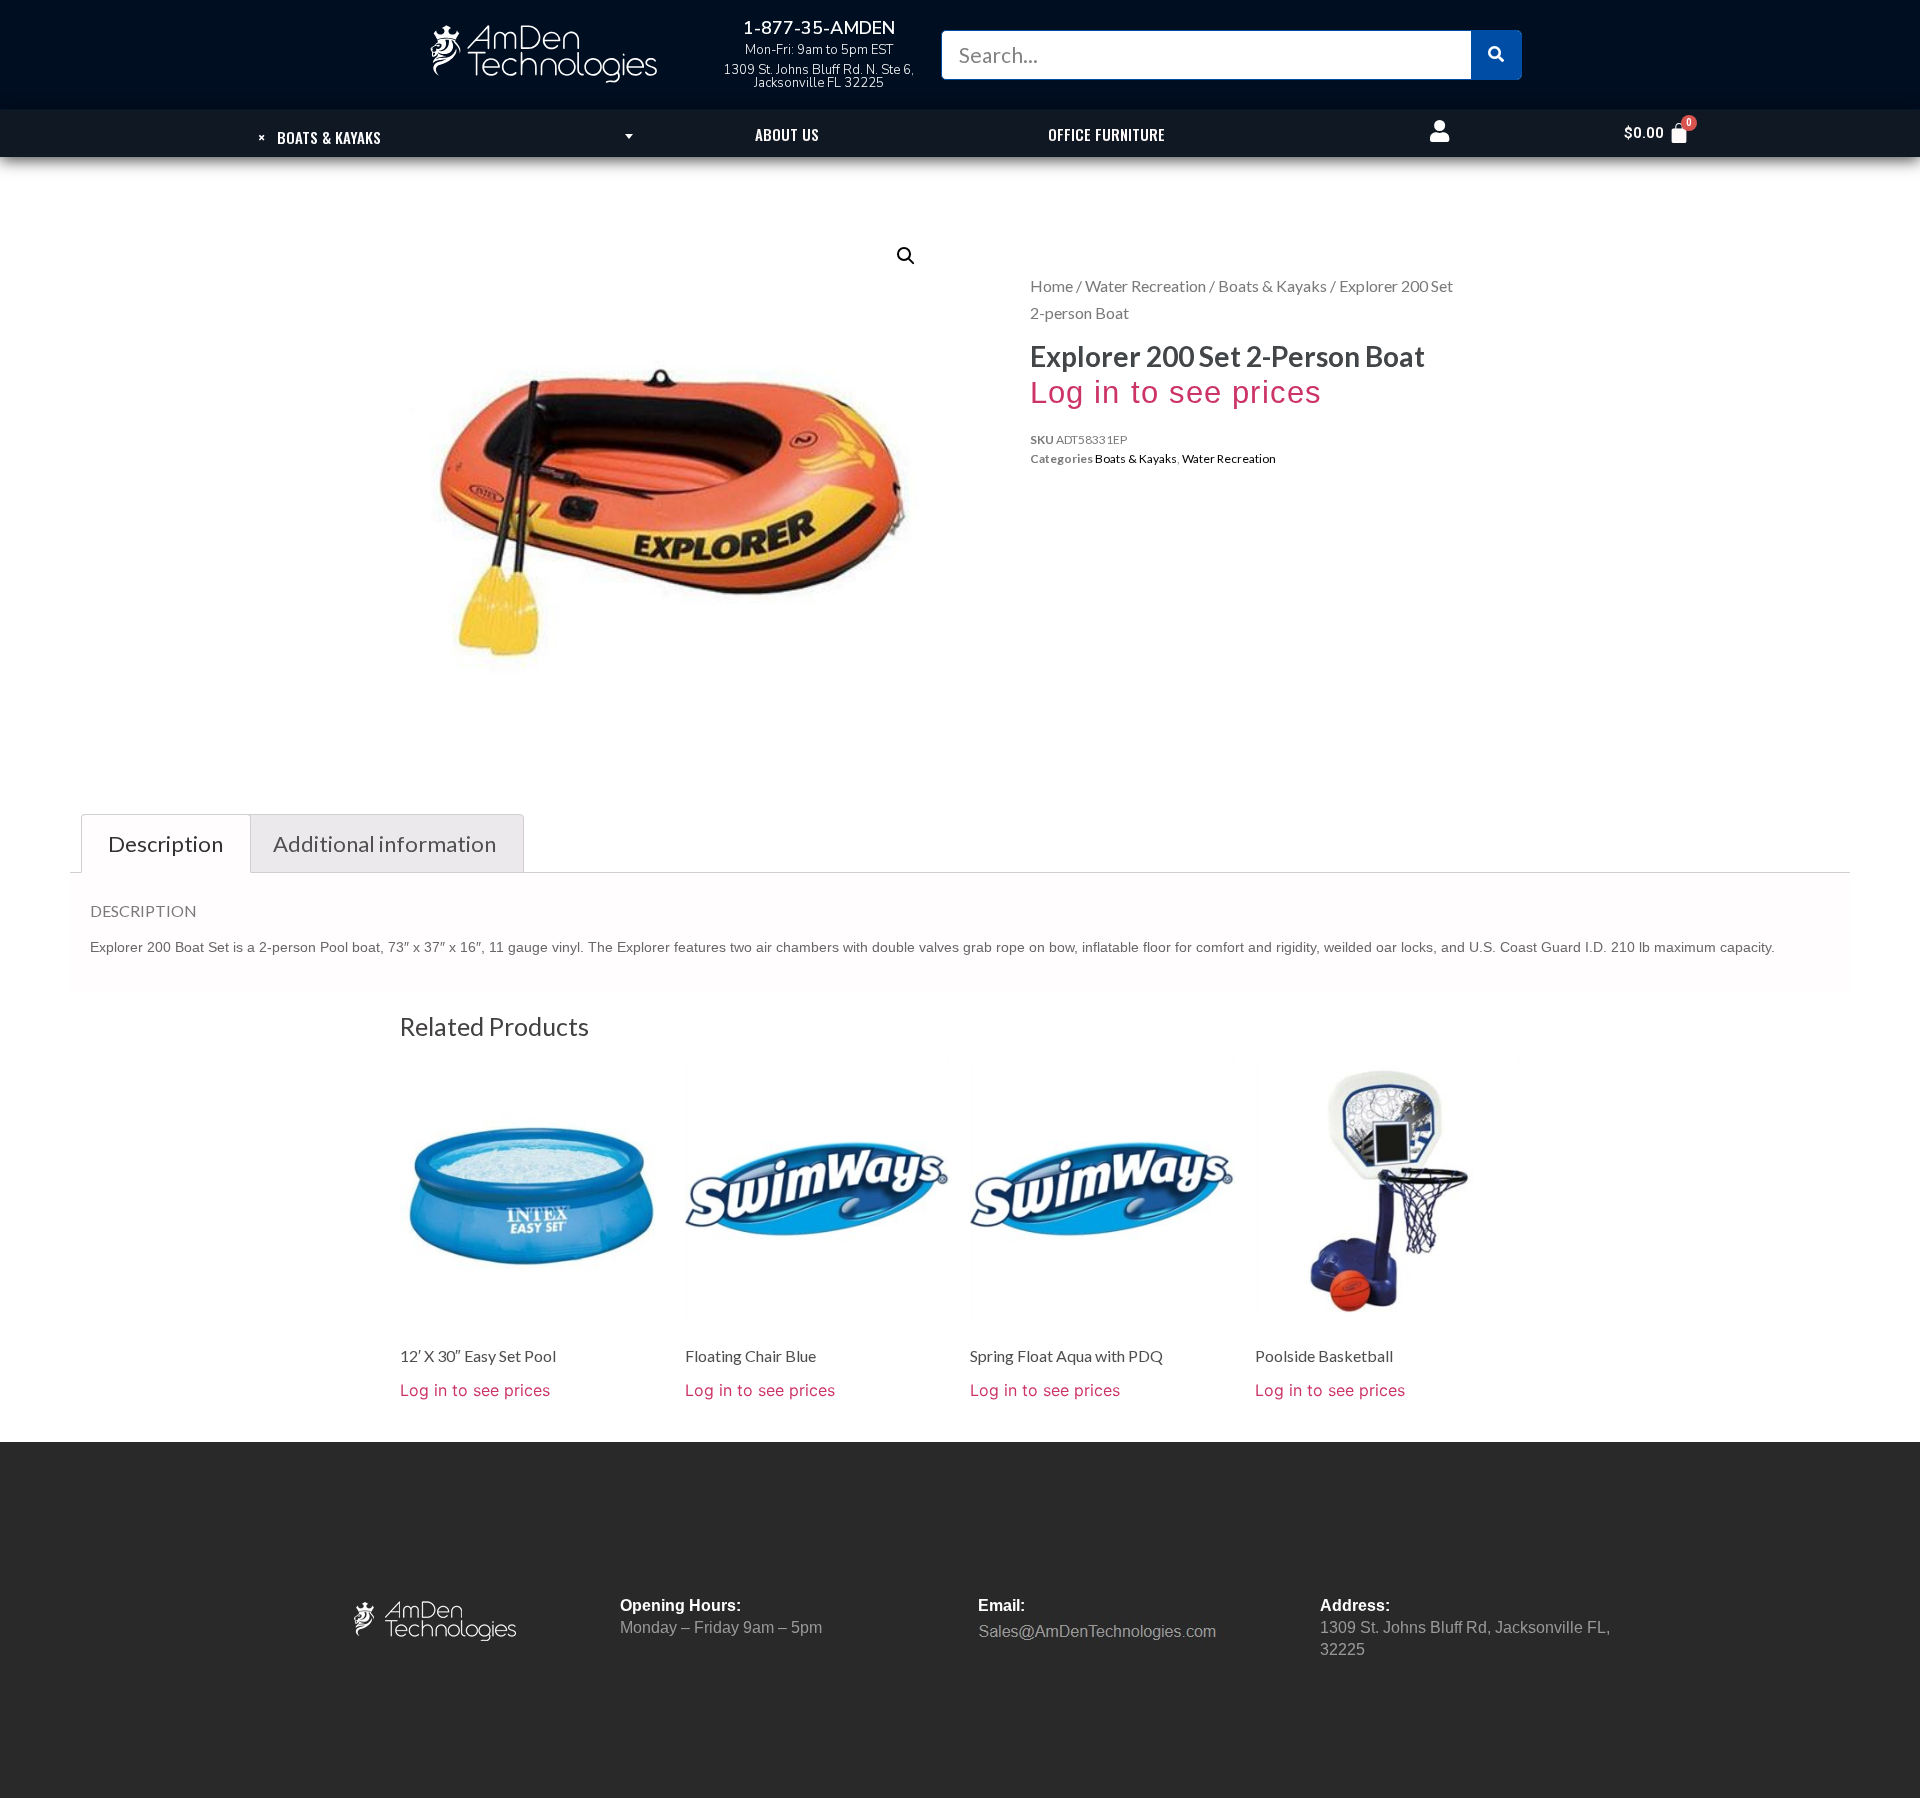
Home (1051, 285)
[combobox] (320, 136)
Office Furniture (1106, 134)
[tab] (166, 843)
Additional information (384, 843)
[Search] (1496, 55)
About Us (787, 134)
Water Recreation (1145, 285)
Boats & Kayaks (1272, 285)
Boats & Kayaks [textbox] (319, 137)
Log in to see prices (1176, 392)
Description (165, 843)
